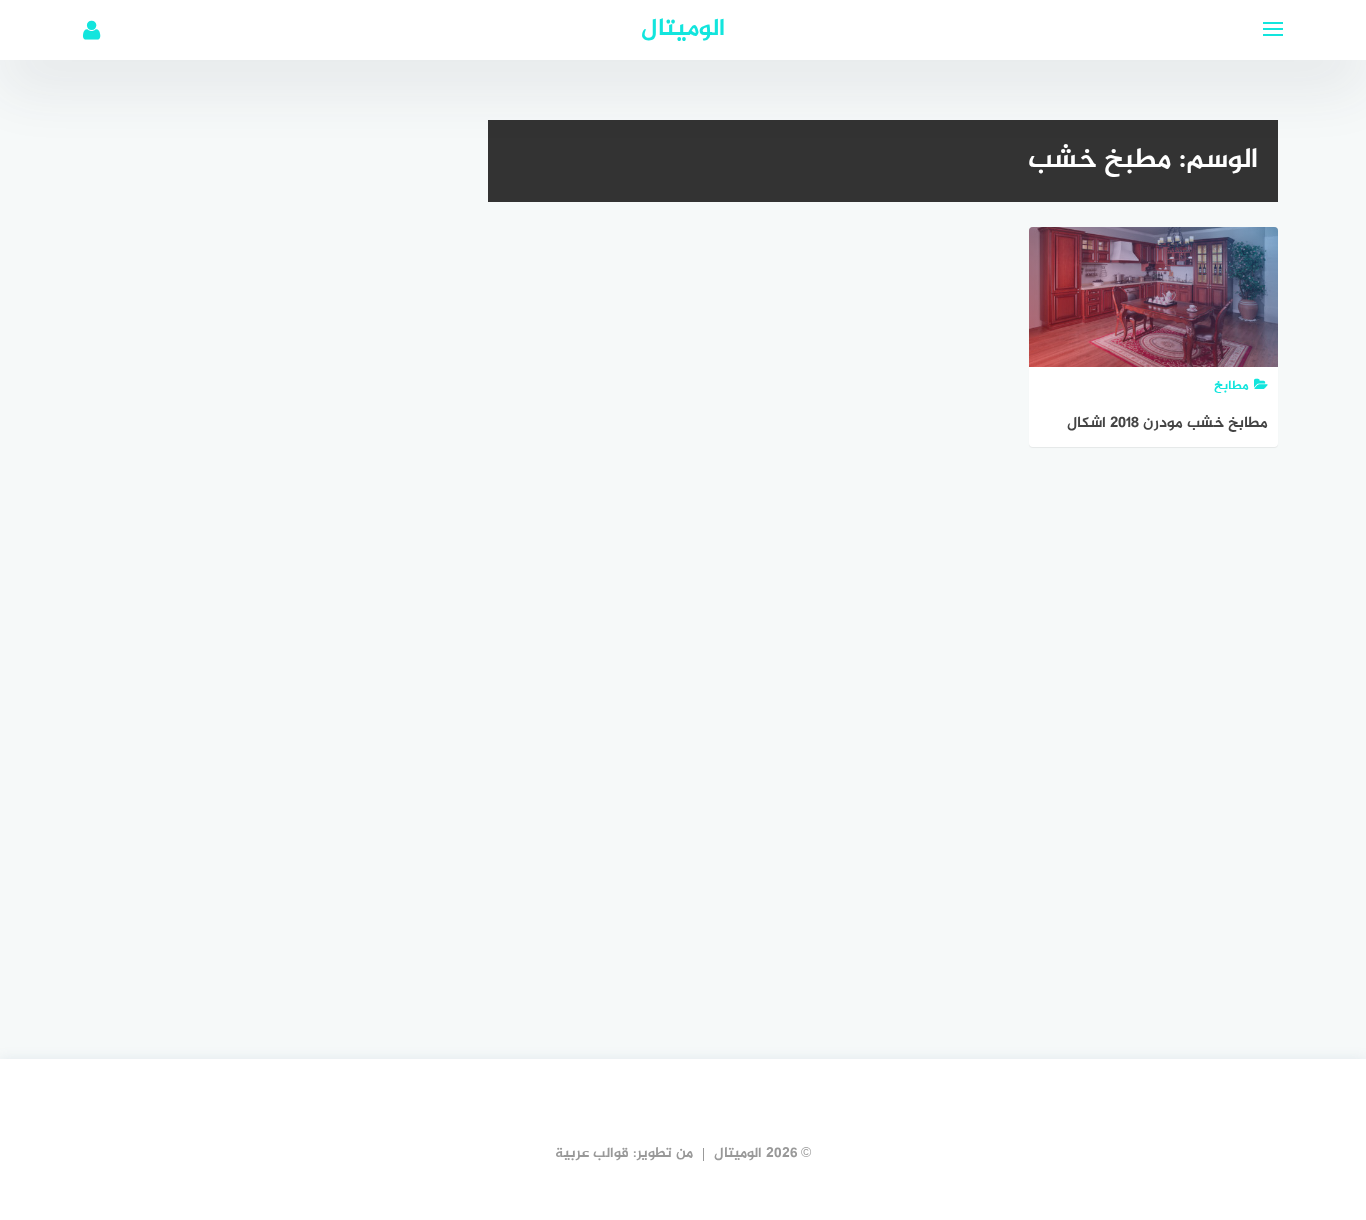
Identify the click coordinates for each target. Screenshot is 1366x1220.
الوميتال (683, 29)
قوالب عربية (592, 1153)
